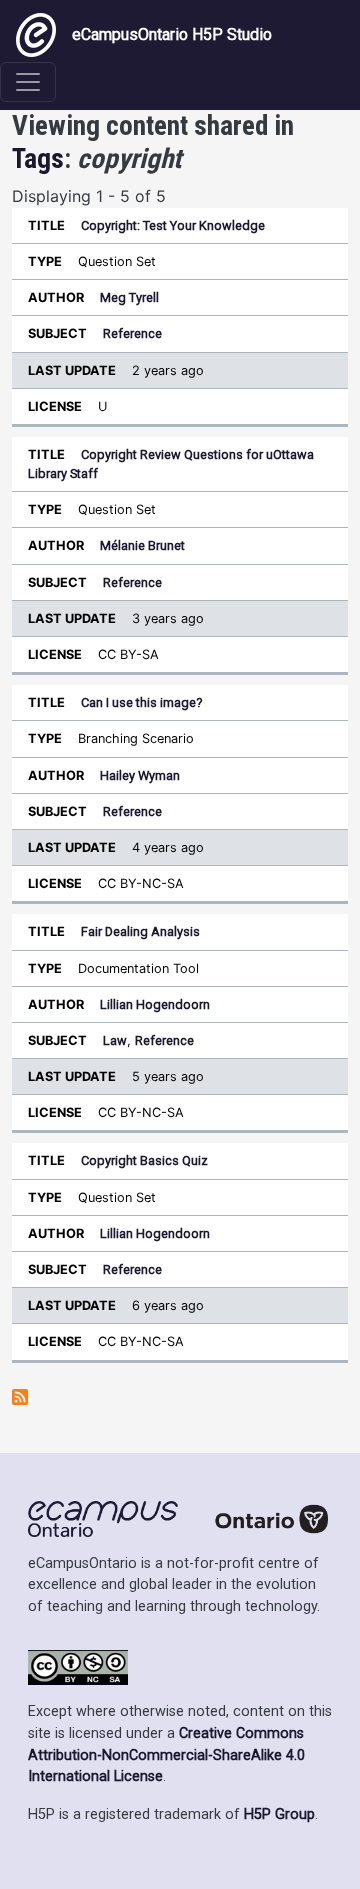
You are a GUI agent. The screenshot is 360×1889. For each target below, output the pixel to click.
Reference (132, 333)
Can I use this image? (141, 702)
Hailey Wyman (140, 775)
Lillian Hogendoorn (155, 1004)
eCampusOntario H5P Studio (172, 34)
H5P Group (279, 1814)
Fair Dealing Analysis (140, 931)
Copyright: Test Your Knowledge (173, 225)
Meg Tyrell (129, 297)
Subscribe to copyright (20, 1397)
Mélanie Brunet (142, 545)
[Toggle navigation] (28, 82)
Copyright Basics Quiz (144, 1160)
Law (115, 1040)
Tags (38, 159)
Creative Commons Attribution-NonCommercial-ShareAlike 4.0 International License (166, 1755)
